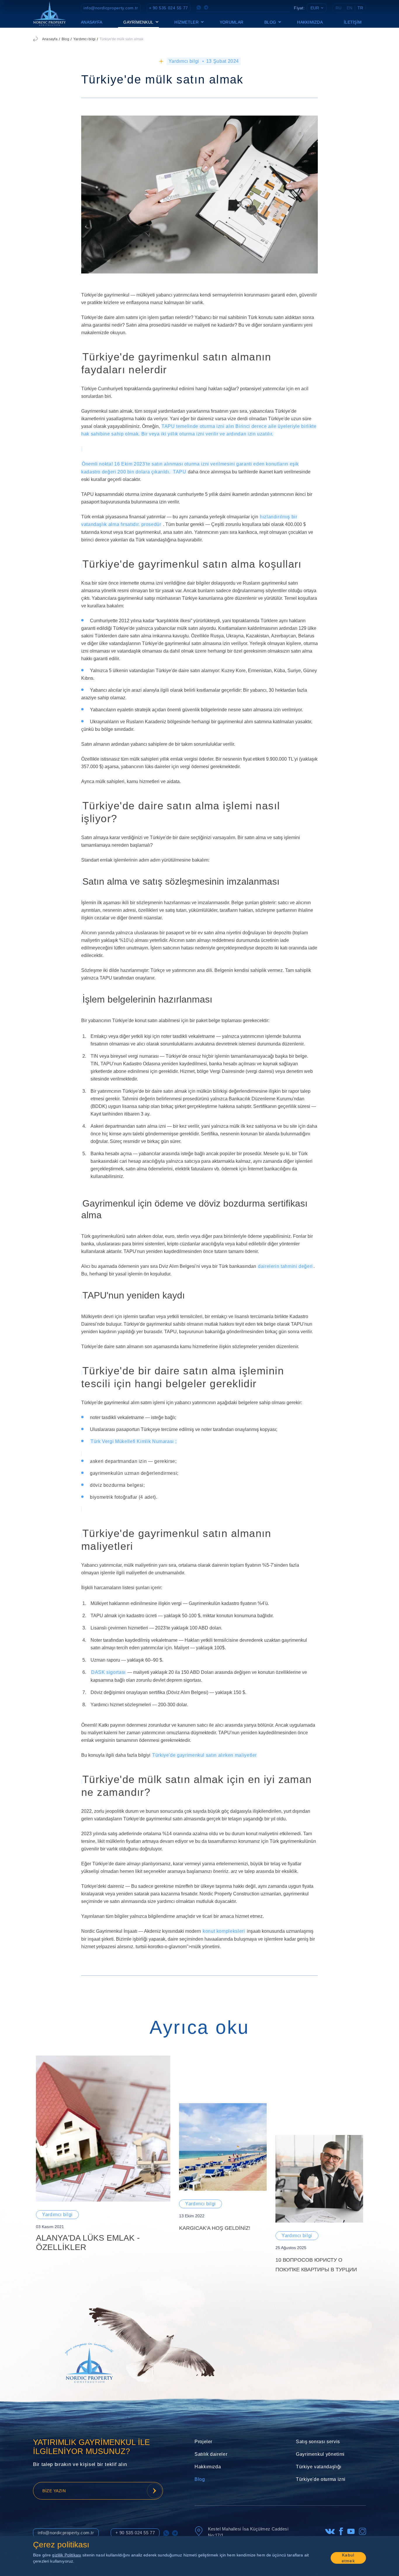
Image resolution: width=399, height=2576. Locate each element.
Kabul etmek (348, 2558)
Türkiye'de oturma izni (321, 2479)
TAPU (180, 472)
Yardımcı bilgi (84, 39)
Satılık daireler (211, 2454)
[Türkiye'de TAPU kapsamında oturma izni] (82, 449)
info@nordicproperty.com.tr (111, 8)
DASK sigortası (108, 1672)
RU (339, 8)
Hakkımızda (310, 22)
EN (349, 8)
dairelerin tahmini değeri (285, 1266)
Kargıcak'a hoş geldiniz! (215, 2228)
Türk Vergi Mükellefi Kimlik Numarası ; (133, 1441)
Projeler (203, 2442)
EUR (315, 8)
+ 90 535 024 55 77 (169, 8)
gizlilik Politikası (67, 2555)
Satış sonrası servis (318, 2442)
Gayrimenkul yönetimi (320, 2454)
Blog (65, 39)
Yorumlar (231, 22)
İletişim (353, 22)
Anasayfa (92, 22)
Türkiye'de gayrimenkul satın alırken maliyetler (204, 1755)
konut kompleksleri (224, 1931)
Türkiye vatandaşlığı (319, 2467)
